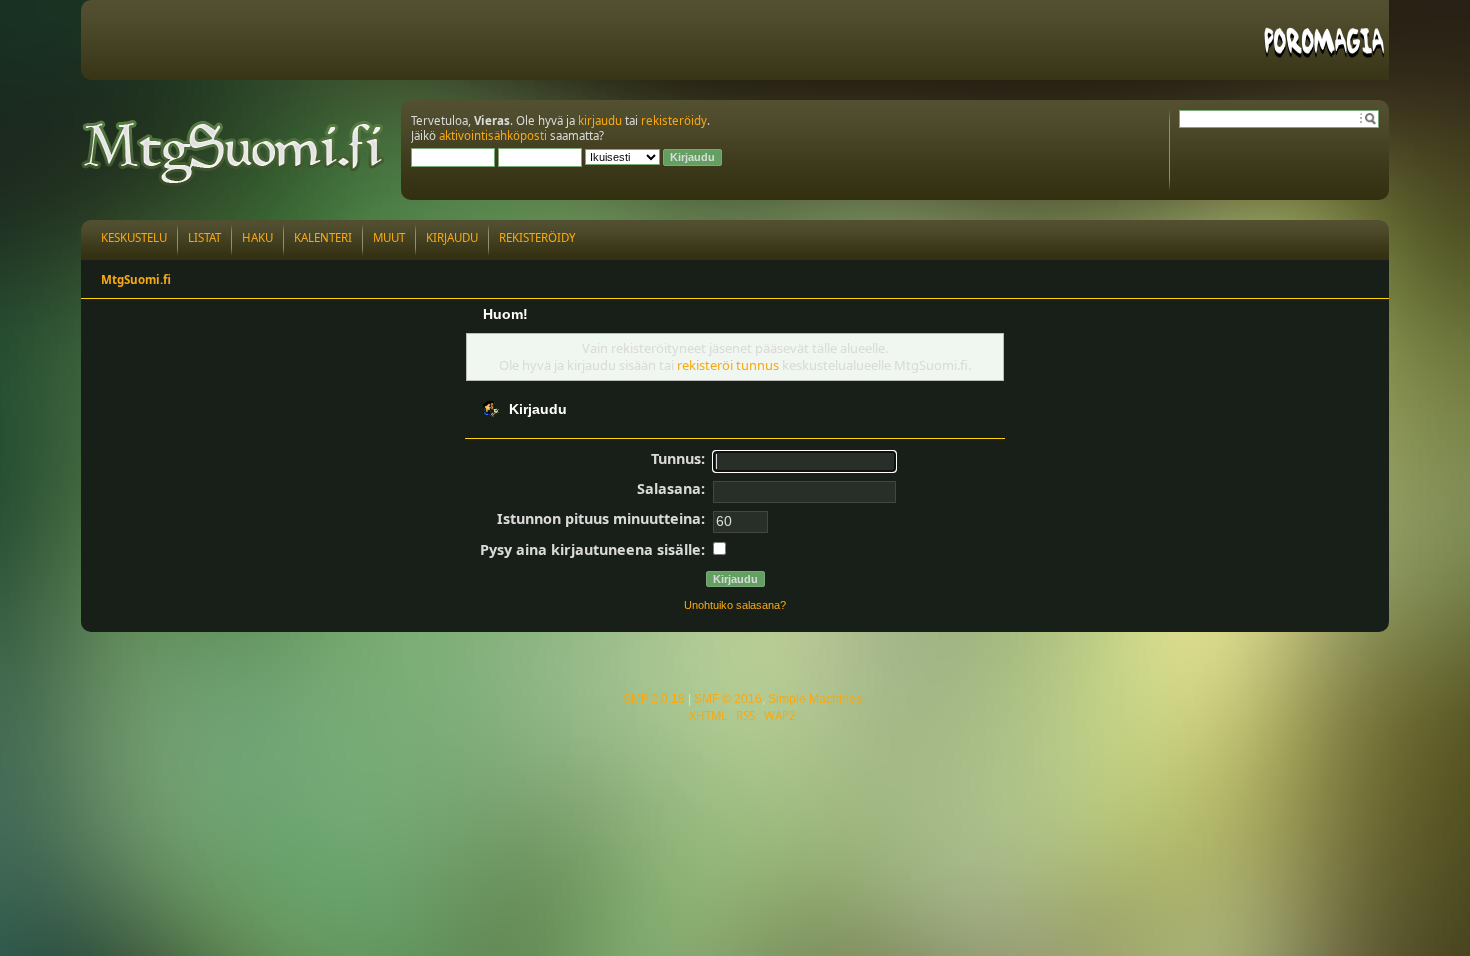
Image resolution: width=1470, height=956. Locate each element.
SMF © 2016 (728, 699)
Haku (257, 237)
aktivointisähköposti (493, 135)
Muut (389, 237)
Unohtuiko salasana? (735, 605)
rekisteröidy (674, 120)
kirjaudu (600, 120)
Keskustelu (134, 237)
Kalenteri (323, 237)
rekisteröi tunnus (728, 365)
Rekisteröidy (537, 237)
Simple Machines (815, 699)
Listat (204, 237)
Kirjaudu (452, 237)
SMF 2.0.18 (654, 699)
